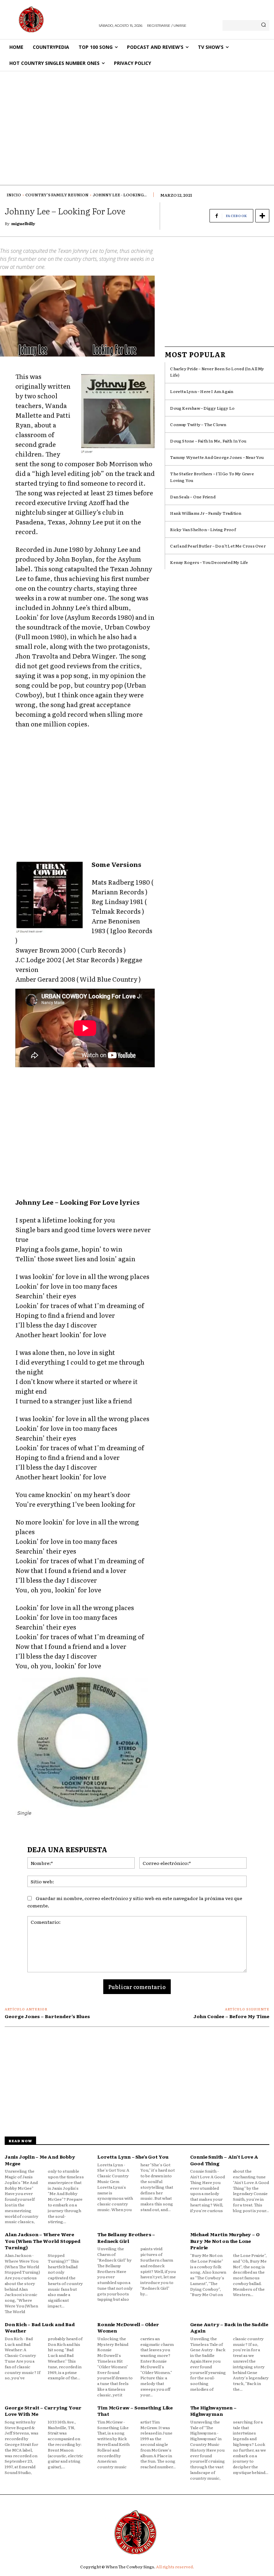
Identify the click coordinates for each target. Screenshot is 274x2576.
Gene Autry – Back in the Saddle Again (229, 2327)
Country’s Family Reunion (57, 195)
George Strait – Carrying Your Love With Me (43, 2411)
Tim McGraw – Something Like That (135, 2411)
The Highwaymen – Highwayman (213, 2411)
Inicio (14, 195)
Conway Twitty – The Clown (198, 424)
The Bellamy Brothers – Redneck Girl (126, 2238)
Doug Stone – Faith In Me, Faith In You (208, 441)
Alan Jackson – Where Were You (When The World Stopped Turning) (43, 2241)
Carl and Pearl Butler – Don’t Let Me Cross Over (218, 546)
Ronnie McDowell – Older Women (128, 2327)
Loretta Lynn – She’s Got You (133, 2157)
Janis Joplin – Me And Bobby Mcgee (40, 2160)
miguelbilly (23, 223)
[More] (262, 216)
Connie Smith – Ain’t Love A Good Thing (224, 2160)
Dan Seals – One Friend (193, 497)
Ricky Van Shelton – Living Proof (203, 529)
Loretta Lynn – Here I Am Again (202, 391)
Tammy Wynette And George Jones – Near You (217, 457)
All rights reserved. (175, 2567)
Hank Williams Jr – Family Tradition (206, 513)
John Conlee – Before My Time (231, 2016)
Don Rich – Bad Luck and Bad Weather (40, 2327)
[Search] (263, 25)
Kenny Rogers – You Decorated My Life (209, 562)
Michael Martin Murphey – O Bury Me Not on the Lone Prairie (225, 2241)
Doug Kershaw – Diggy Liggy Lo (202, 408)
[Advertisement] (137, 121)
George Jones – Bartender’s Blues (47, 2016)
